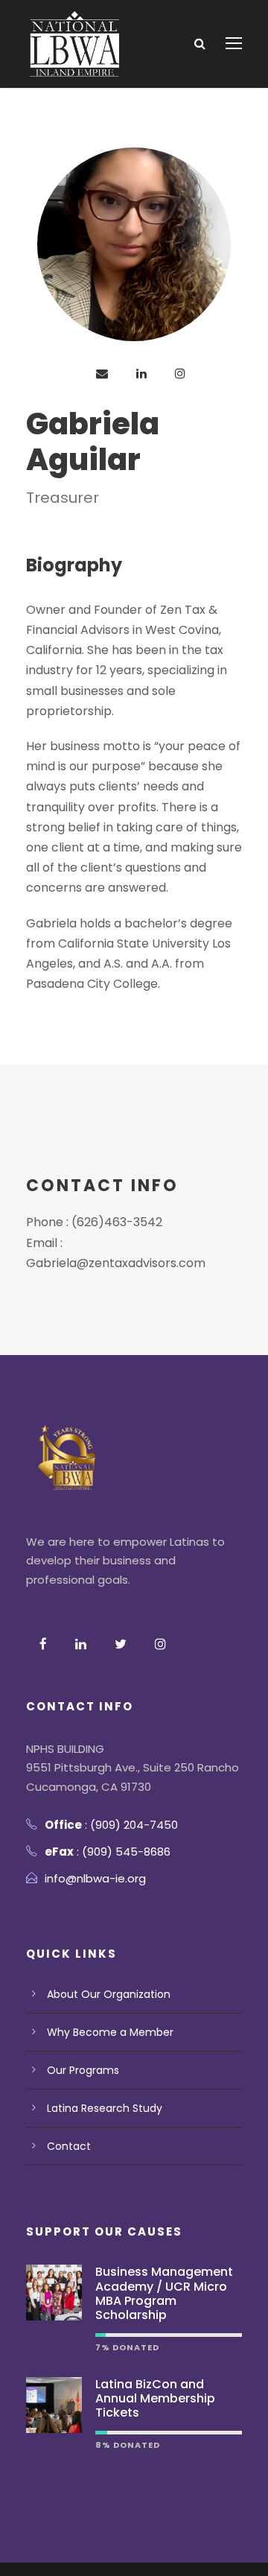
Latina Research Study (105, 2108)
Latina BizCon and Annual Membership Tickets (155, 2398)
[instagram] (180, 374)
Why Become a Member (110, 2032)
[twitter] (121, 1644)
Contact (69, 2146)
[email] (102, 374)
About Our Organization (109, 1994)
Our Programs (83, 2070)
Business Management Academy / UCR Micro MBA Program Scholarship (164, 2293)
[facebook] (43, 1644)
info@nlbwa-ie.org (95, 1878)
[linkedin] (141, 374)
